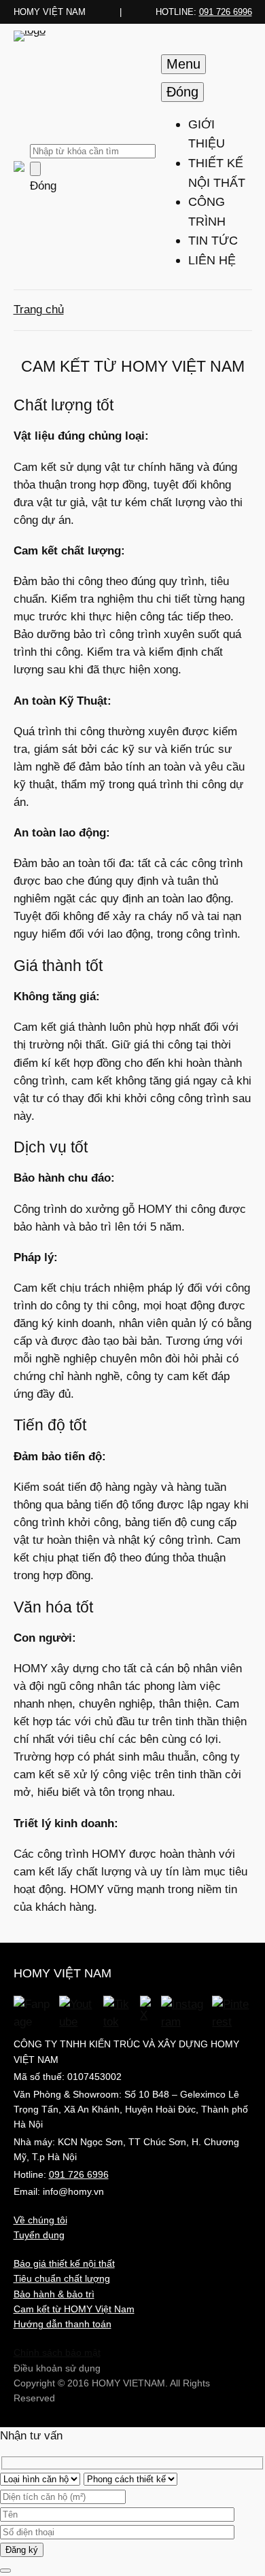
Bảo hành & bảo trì (54, 2294)
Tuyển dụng (39, 2235)
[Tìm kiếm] (35, 169)
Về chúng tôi (40, 2220)
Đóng (43, 186)
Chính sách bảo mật (57, 2352)
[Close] (5, 2571)
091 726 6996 (226, 12)
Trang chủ (39, 310)
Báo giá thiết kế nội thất (64, 2263)
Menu (183, 64)
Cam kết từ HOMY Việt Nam (74, 2309)
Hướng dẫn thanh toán (63, 2324)
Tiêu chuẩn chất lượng (62, 2278)
